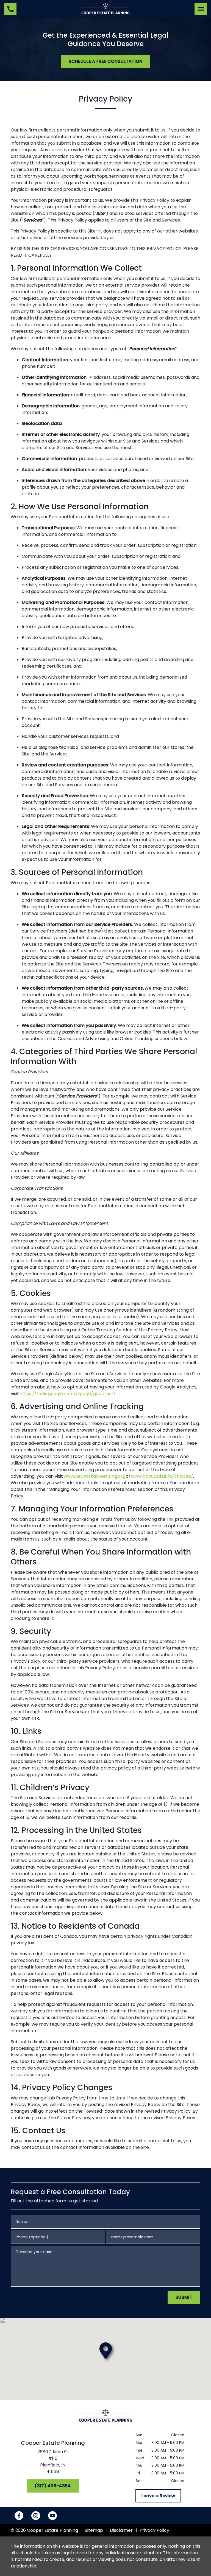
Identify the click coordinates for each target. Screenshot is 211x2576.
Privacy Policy (154, 2530)
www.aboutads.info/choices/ (162, 1476)
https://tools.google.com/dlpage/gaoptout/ (68, 1394)
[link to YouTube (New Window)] (52, 2516)
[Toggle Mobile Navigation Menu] (201, 9)
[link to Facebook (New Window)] (19, 2516)
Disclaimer (121, 2530)
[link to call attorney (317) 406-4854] (10, 9)
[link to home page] (105, 9)
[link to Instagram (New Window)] (36, 2516)
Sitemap (94, 2530)
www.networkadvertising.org (94, 1476)
